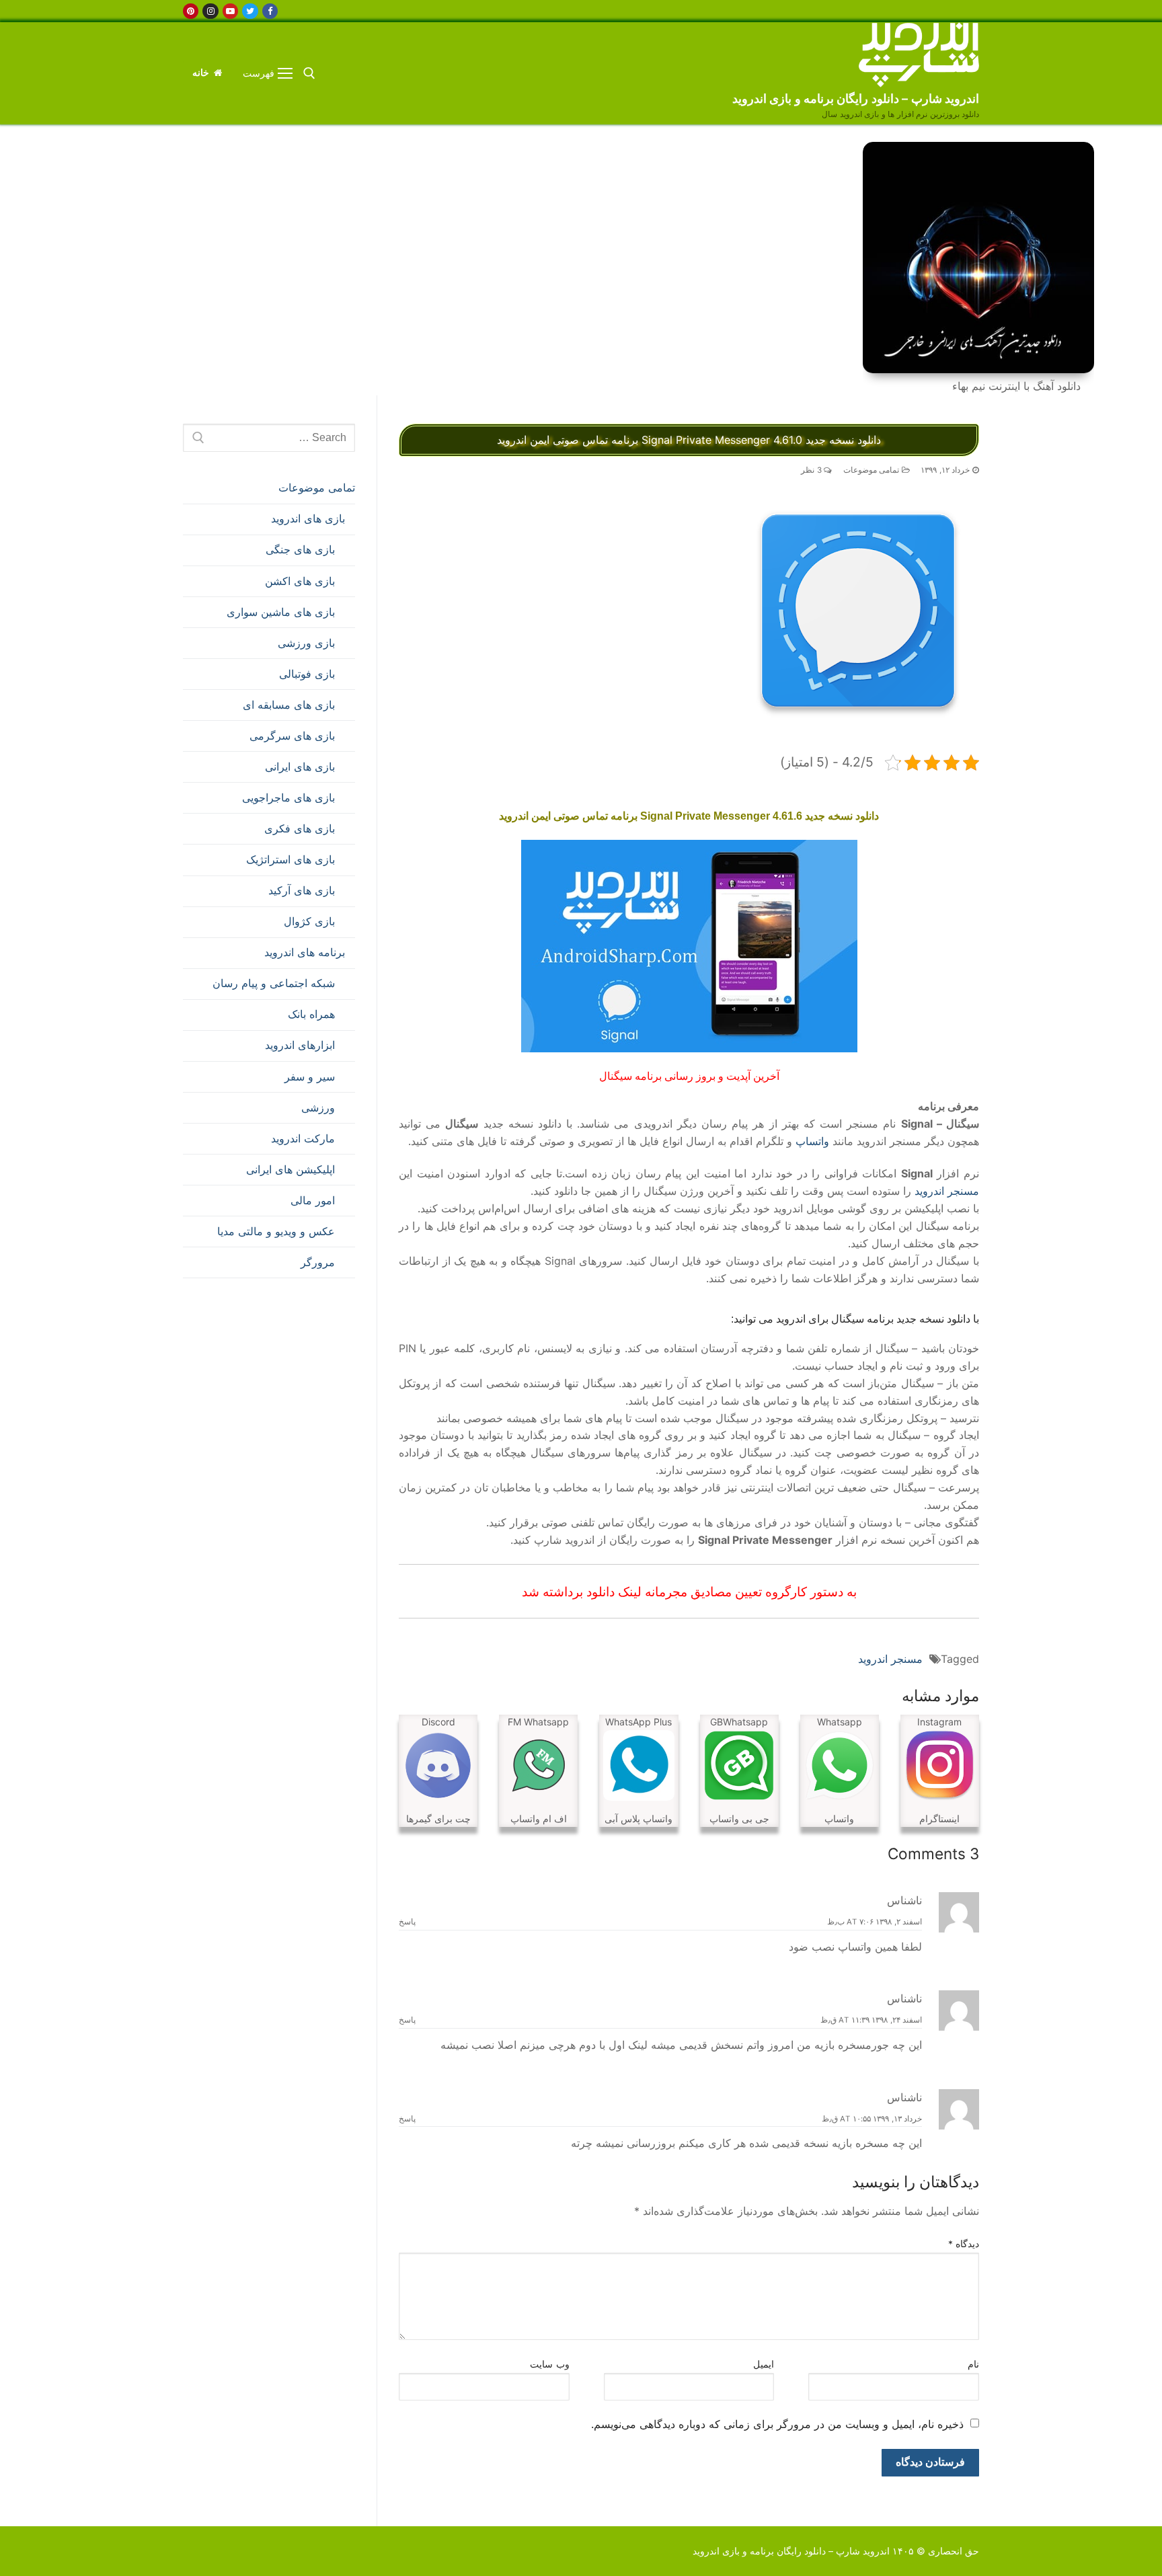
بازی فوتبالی (307, 674)
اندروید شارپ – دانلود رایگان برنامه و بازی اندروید (856, 99)
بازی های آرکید (302, 890)
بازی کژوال (309, 921)
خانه (202, 73)
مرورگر (318, 1262)
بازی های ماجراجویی (288, 797)
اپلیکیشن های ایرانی (290, 1169)
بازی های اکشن (300, 581)
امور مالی (313, 1200)
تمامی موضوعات (873, 470)
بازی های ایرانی (300, 767)
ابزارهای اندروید (300, 1045)
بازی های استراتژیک (290, 859)
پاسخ (407, 1922)
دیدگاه (964, 2244)
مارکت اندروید (303, 1138)
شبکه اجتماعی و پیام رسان (274, 983)
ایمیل (764, 2364)
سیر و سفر (310, 1077)
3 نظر (812, 470)
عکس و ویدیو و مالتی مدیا (276, 1231)
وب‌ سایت (550, 2364)
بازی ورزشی (306, 643)
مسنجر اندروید (947, 1191)
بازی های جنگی (300, 549)
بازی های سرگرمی (292, 736)
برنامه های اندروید (305, 952)
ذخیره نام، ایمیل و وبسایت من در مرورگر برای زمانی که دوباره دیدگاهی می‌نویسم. (777, 2424)
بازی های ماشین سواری (281, 612)
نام (973, 2364)
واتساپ (812, 1141)
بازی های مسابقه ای (289, 705)
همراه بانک (311, 1014)
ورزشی (318, 1107)
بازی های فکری (300, 828)
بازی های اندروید (308, 518)
